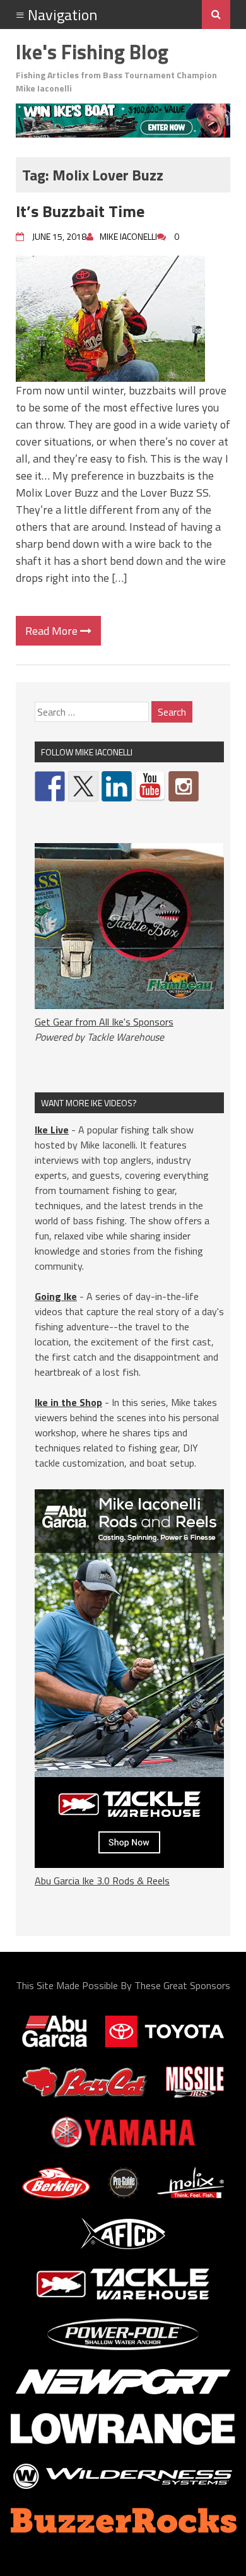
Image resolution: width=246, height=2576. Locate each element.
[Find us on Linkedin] (117, 786)
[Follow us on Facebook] (50, 786)
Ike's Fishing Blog (92, 52)
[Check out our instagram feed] (184, 786)
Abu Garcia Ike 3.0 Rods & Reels (102, 1881)
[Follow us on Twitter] (83, 786)
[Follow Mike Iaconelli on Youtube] (150, 786)
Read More (53, 631)
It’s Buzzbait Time (80, 211)
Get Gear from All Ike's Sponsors (104, 1022)
